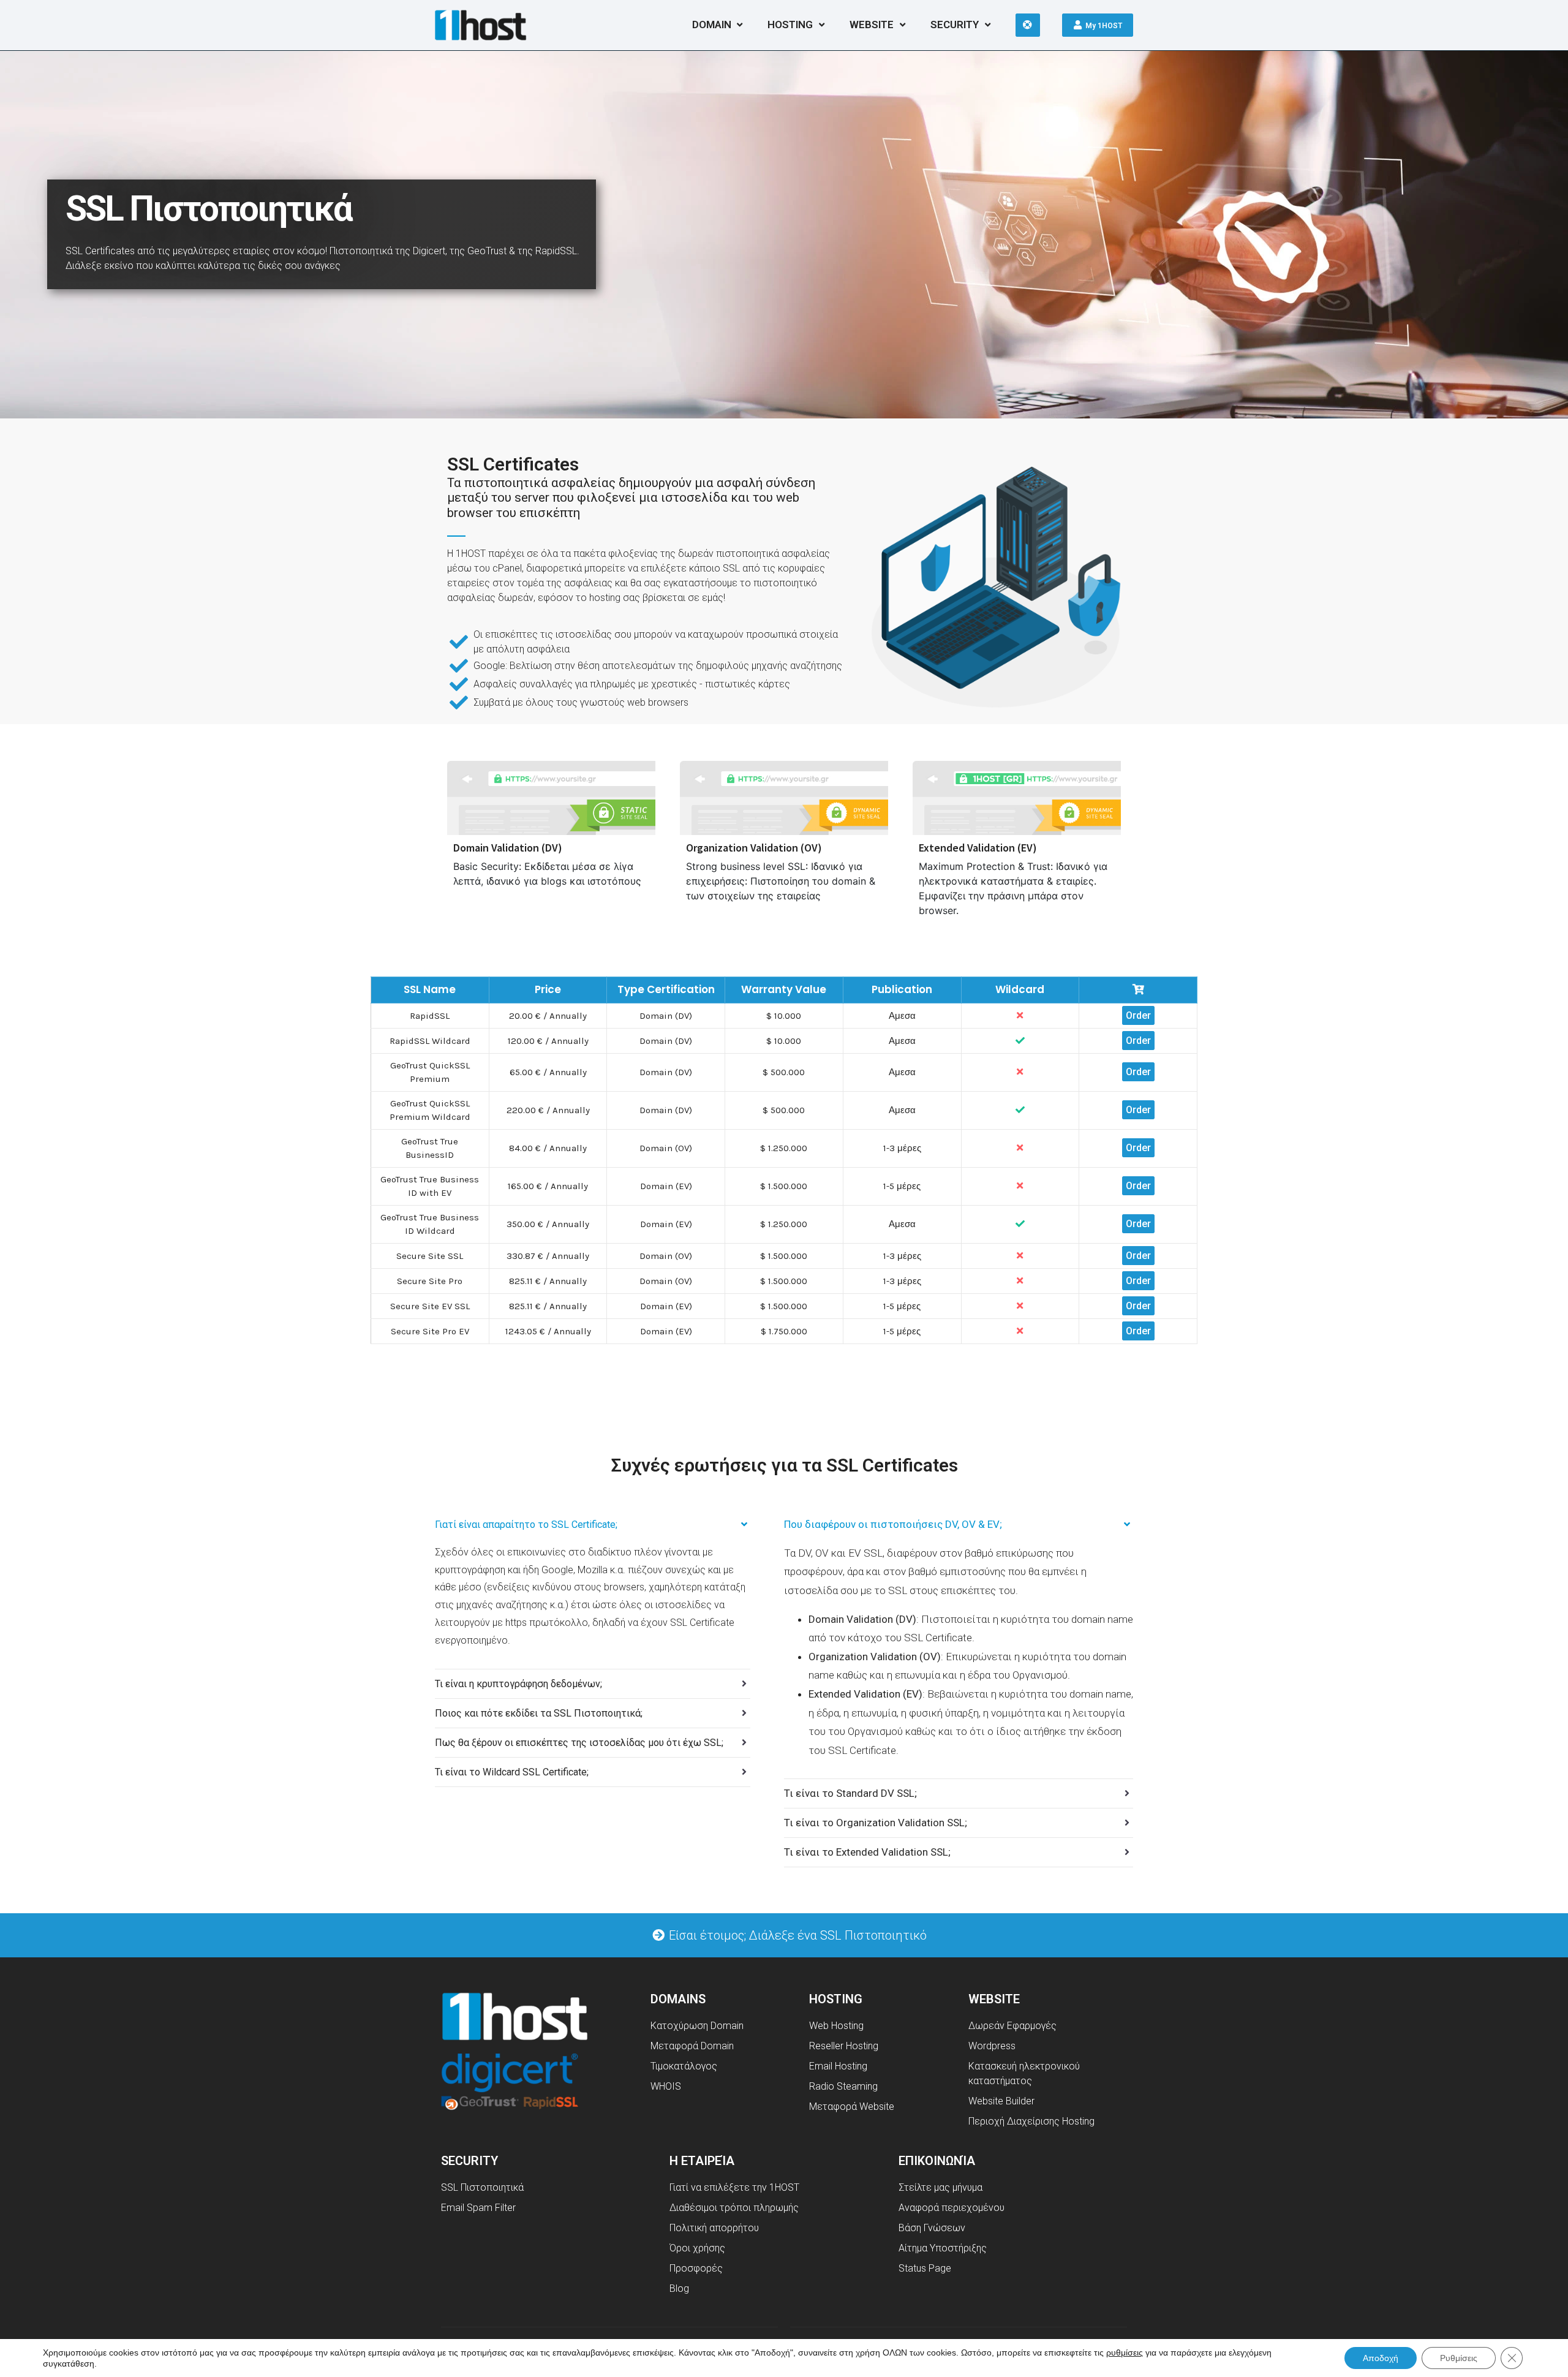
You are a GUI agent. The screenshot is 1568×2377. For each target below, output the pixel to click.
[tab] (593, 1525)
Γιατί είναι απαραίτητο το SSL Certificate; (526, 1525)
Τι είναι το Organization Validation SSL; (876, 1823)
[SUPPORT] (1028, 25)
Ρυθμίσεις (1459, 2358)
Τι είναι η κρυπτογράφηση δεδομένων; (518, 1684)
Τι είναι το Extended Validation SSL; (867, 1852)
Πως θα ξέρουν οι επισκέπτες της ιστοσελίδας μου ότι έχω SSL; (579, 1743)
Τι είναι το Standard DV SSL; (850, 1793)
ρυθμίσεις (1125, 2352)
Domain (712, 25)
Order (1138, 1015)
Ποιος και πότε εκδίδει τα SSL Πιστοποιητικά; (539, 1713)
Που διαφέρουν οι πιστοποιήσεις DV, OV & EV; (893, 1524)
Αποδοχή (1381, 2358)
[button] (789, 1935)
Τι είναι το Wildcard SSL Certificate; (512, 1772)
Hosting (790, 25)
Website (872, 25)
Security (955, 25)
